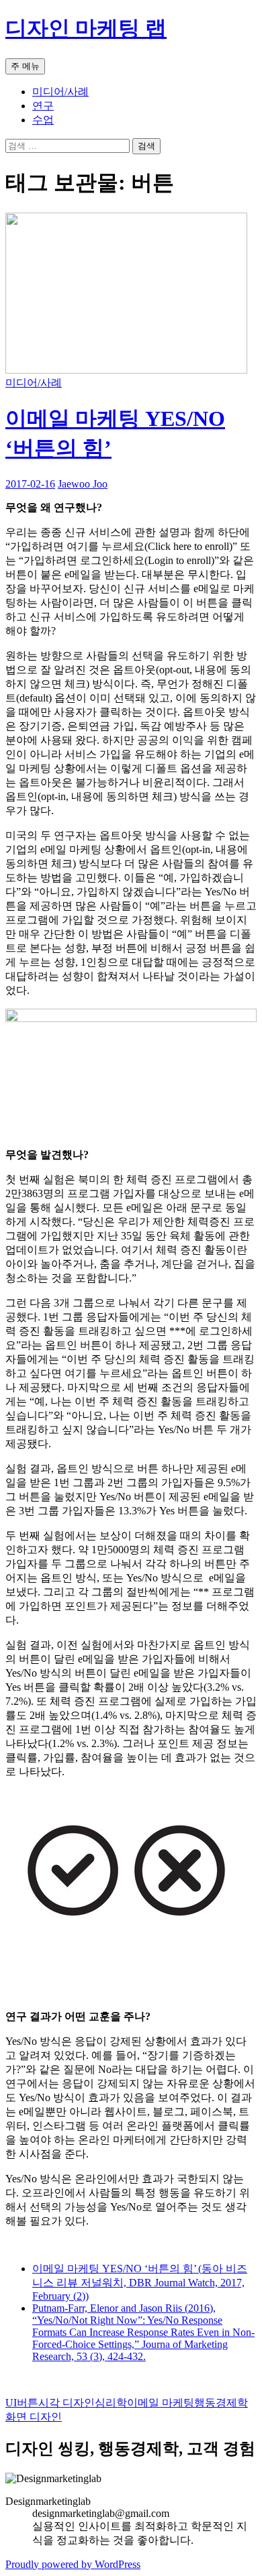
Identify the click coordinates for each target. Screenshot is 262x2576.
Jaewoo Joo (83, 484)
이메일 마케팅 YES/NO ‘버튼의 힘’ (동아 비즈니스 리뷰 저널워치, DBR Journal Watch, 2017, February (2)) (140, 2282)
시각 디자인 (67, 2403)
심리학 (111, 2403)
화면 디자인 (34, 2417)
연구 (43, 106)
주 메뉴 (25, 66)
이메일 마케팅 (161, 2403)
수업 (43, 120)
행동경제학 (221, 2403)
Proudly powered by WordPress (73, 2564)
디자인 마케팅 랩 (86, 28)
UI (11, 2403)
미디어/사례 (60, 92)
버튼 (28, 2403)
